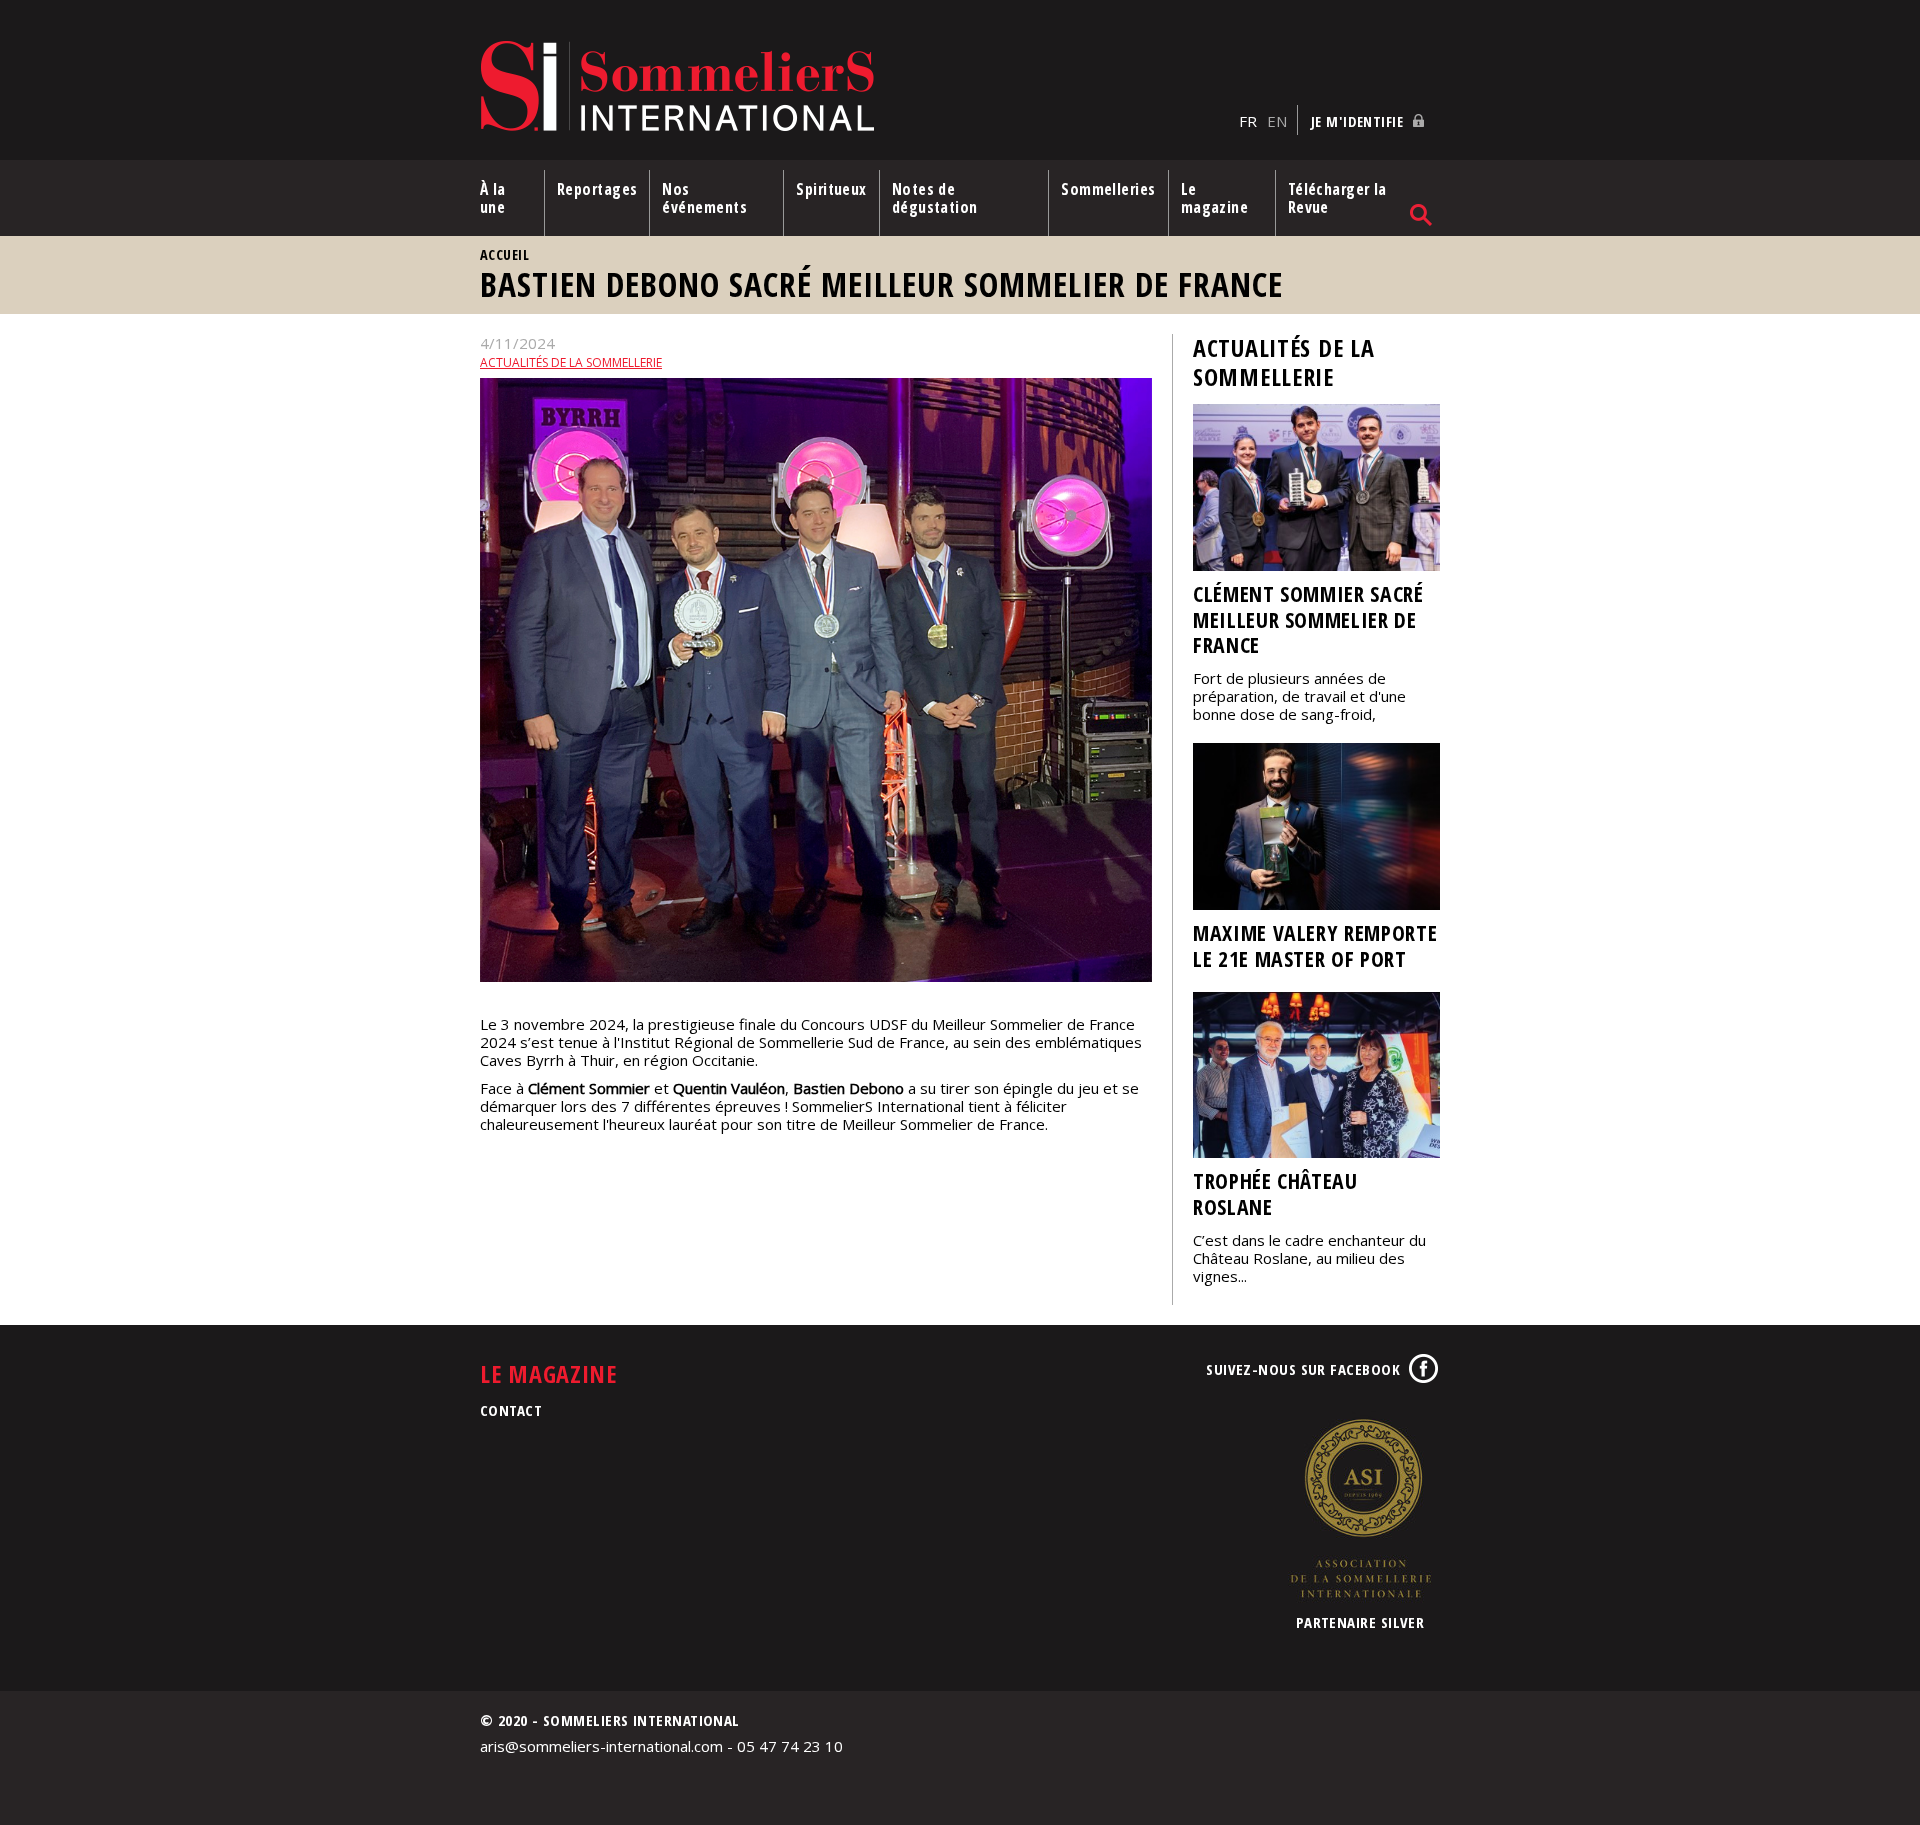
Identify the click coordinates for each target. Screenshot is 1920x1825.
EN (1277, 121)
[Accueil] (854, 87)
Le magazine (1215, 198)
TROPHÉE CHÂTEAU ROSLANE (1275, 1193)
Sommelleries (1108, 189)
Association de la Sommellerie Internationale (1360, 1508)
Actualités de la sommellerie (571, 362)
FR (1248, 121)
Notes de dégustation (935, 198)
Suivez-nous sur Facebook (1303, 1369)
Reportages (597, 189)
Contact (511, 1410)
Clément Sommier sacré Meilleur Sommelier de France (1308, 619)
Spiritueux (831, 189)
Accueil (504, 254)
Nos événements (704, 198)
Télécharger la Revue (1337, 198)
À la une (493, 198)
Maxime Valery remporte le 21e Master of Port (1315, 945)
